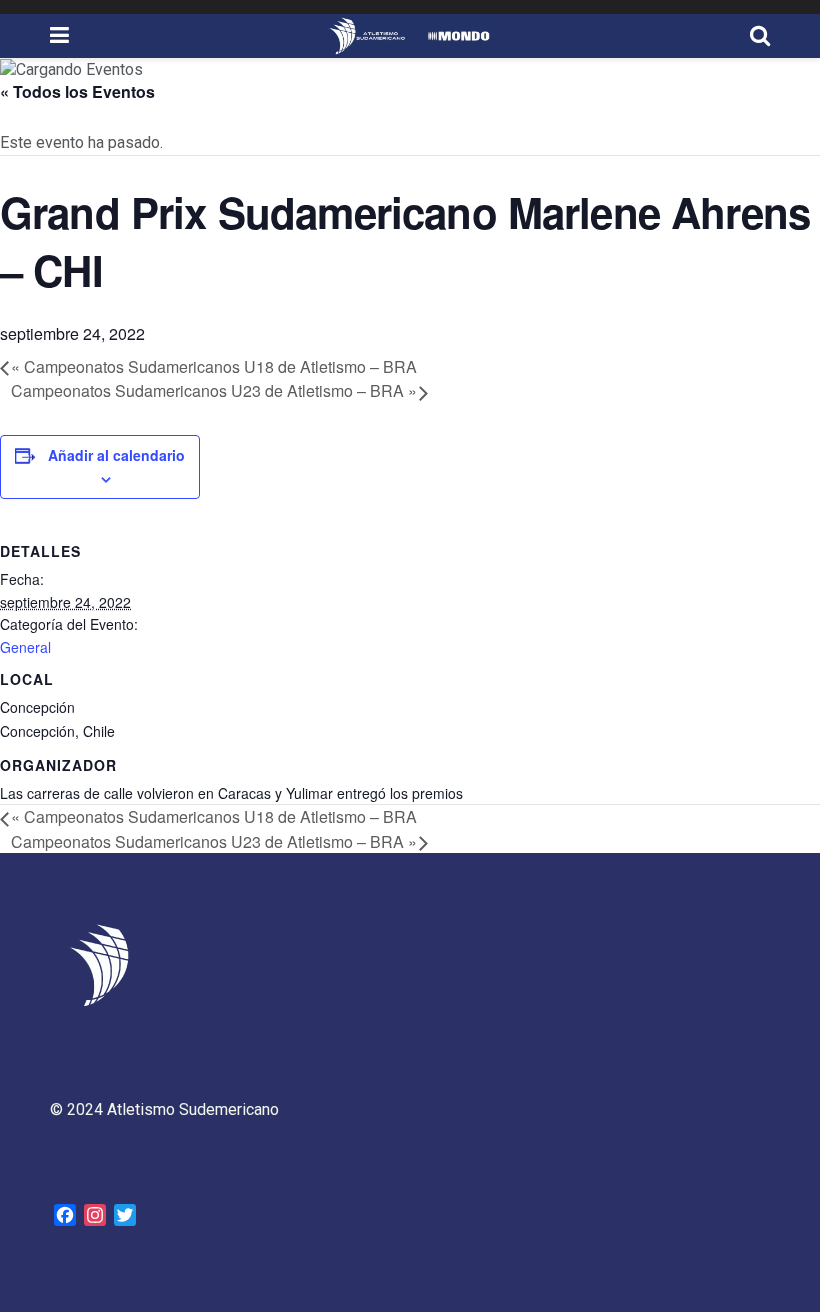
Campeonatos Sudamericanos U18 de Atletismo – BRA (214, 366)
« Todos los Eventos (77, 91)
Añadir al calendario (116, 455)
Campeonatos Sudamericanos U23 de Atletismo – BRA (214, 390)
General (25, 647)
